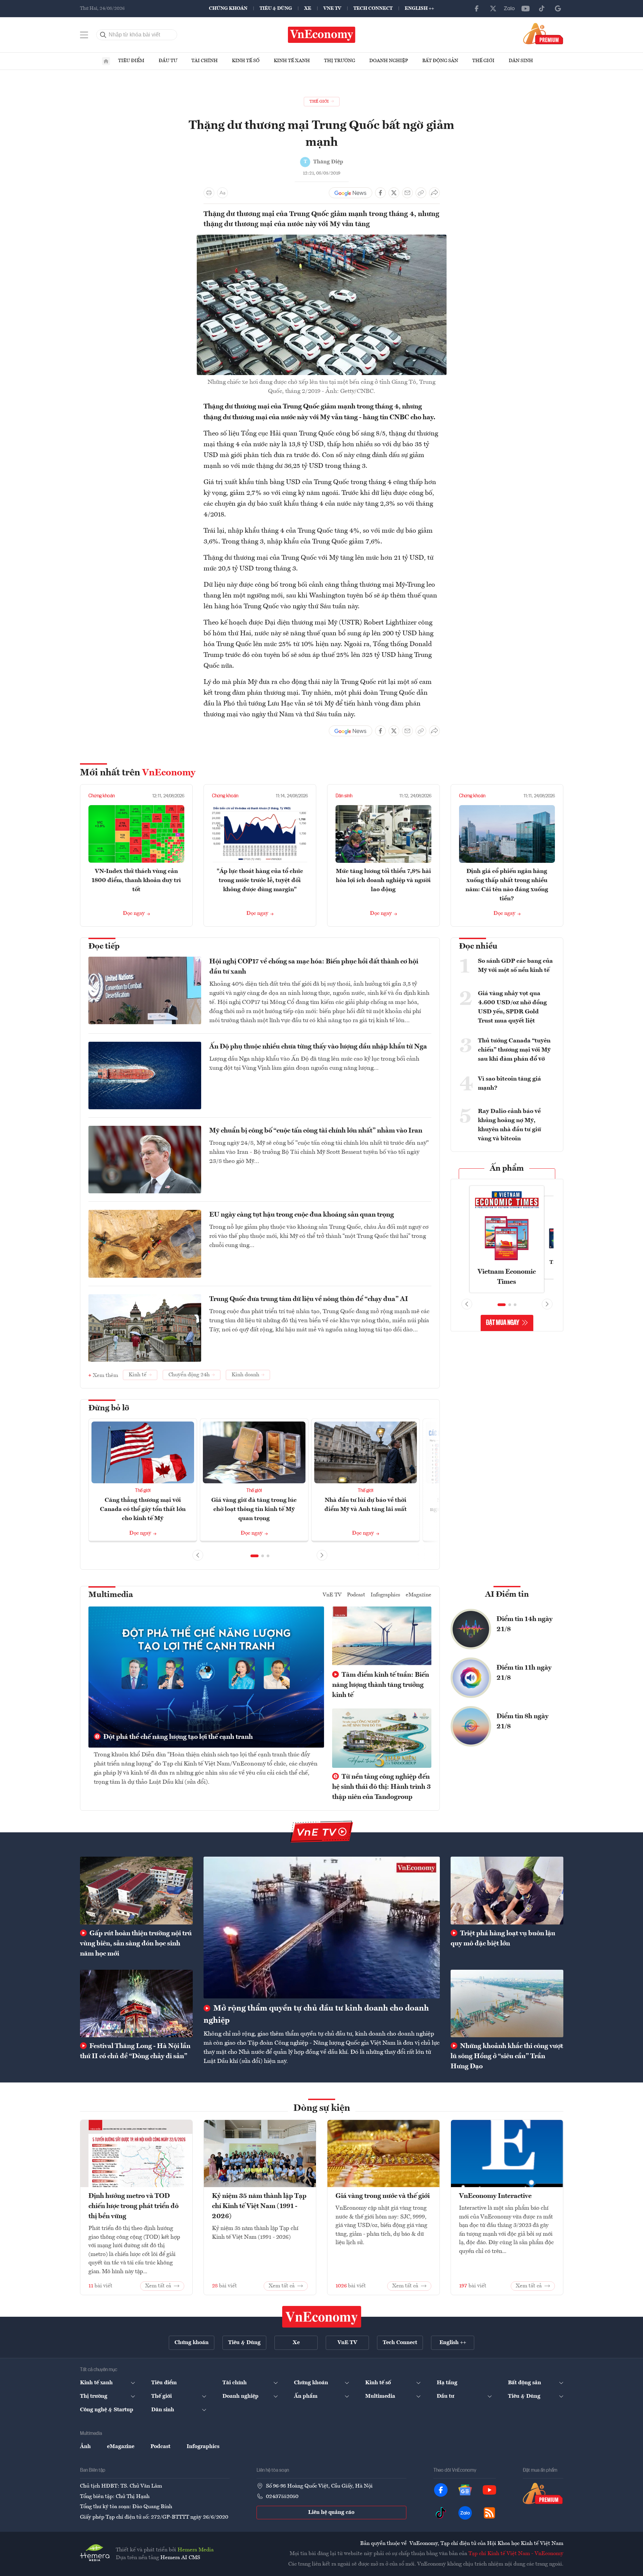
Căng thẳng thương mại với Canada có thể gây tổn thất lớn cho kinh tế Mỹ (143, 1509)
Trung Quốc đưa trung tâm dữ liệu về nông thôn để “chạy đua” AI (309, 1299)
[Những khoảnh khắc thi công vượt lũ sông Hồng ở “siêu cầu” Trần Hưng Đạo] (507, 2003)
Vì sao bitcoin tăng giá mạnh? (510, 1083)
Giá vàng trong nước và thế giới (383, 2196)
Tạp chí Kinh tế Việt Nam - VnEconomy (516, 2554)
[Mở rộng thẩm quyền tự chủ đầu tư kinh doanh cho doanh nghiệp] (322, 1928)
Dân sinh (521, 61)
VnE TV (332, 8)
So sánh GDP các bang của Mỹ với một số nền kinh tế (515, 966)
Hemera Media (196, 2550)
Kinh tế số (246, 61)
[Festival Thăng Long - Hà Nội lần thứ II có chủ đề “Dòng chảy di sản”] (136, 2003)
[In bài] (209, 193)
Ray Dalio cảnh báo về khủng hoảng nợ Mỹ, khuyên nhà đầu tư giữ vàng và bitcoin (510, 1125)
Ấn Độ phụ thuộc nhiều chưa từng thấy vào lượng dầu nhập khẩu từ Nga (318, 1047)
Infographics (385, 1595)
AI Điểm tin (507, 1595)
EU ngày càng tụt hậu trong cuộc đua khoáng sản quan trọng (302, 1215)
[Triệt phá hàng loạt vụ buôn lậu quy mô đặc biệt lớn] (507, 1890)
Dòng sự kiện (322, 2108)
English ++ (419, 8)
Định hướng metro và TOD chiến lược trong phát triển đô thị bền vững (133, 2206)
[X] (493, 8)
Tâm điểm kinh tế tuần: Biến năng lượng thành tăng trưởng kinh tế (381, 1685)
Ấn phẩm (507, 1169)
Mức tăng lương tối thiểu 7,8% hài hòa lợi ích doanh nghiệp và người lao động (383, 880)
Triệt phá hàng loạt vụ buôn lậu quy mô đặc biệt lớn (503, 1939)
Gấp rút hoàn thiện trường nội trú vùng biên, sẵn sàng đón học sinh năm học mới (136, 1944)
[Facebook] (477, 8)
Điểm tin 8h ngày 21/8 (523, 1722)
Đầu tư (168, 61)
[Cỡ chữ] (222, 193)
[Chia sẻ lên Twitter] (394, 193)
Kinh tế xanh (292, 61)
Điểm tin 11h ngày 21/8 (524, 1673)
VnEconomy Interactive (495, 2196)
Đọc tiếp (104, 947)
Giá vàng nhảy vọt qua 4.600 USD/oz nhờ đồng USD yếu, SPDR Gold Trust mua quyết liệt (512, 1007)
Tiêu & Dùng (276, 8)
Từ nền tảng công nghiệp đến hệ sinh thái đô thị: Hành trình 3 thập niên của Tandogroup (381, 1787)
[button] (254, 1556)
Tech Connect (373, 8)
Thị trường (340, 61)
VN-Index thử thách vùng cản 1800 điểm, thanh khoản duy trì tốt (136, 880)
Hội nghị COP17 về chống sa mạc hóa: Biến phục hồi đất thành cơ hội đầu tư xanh (314, 967)
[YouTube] (526, 8)
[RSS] (489, 2513)
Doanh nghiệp (389, 61)
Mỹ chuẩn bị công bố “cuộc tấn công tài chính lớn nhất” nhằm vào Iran (316, 1131)
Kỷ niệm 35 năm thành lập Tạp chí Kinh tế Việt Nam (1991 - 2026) (259, 2206)
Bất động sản (440, 61)
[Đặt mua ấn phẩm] (543, 33)
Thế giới (483, 61)
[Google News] (558, 8)
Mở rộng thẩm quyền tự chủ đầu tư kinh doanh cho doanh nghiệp (316, 2015)
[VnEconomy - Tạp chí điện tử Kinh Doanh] (322, 2317)
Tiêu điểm (131, 61)
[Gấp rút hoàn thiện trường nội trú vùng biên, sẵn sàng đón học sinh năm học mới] (136, 1890)
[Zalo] (509, 8)
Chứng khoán (228, 8)
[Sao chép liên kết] (421, 193)
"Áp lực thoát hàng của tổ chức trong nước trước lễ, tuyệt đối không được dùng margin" (260, 880)
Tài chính (205, 61)
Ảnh (85, 2447)
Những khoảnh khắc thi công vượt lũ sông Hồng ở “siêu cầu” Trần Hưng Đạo (507, 2056)
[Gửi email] (407, 193)
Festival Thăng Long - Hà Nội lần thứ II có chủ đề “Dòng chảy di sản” (135, 2051)
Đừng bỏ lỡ (109, 1408)
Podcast (356, 1595)
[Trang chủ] (106, 61)
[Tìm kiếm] (103, 35)
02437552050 (282, 2497)
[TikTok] (542, 8)
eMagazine (419, 1595)
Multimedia (111, 1595)
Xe (308, 8)
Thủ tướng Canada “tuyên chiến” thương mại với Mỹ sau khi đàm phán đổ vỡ (514, 1050)
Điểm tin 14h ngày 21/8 (525, 1624)
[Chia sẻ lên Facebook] (380, 193)
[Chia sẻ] (434, 193)
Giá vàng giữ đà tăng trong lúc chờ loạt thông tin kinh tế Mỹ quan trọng (254, 1509)
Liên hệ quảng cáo (331, 2513)
